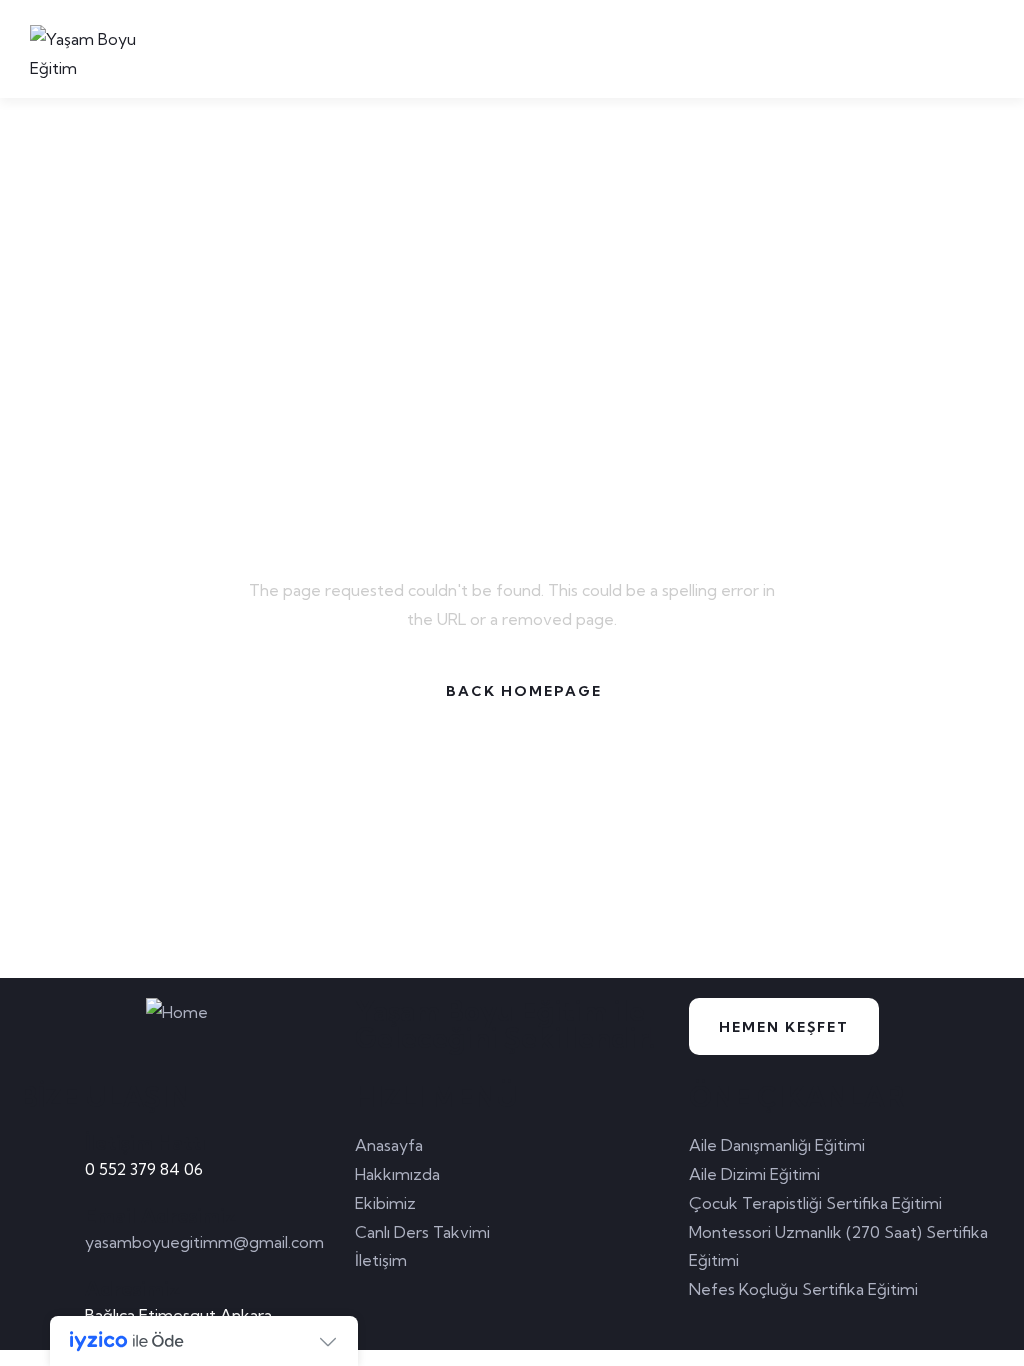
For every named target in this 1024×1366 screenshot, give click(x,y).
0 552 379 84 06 (144, 1169)
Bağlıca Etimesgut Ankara (178, 1315)
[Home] (177, 1012)
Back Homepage (524, 691)
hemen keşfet (784, 1027)
